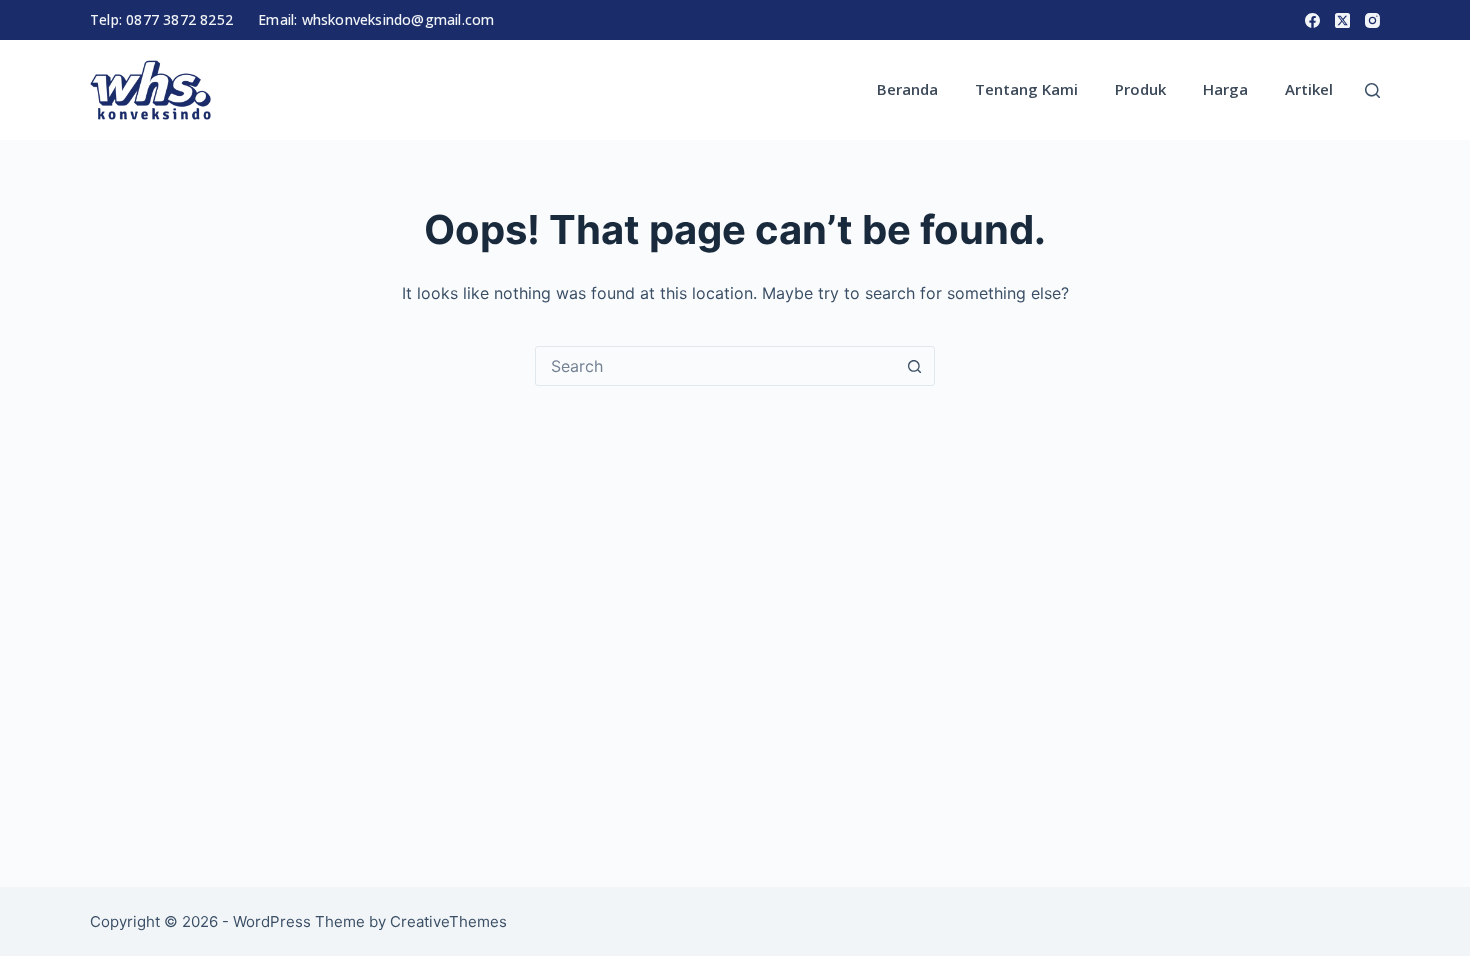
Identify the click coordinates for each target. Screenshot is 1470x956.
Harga (1225, 89)
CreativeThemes (448, 921)
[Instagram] (1372, 20)
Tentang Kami (1026, 89)
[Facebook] (1312, 20)
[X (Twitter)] (1342, 20)
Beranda (907, 89)
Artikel (1309, 89)
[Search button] (914, 366)
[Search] (1372, 90)
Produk (1140, 89)
